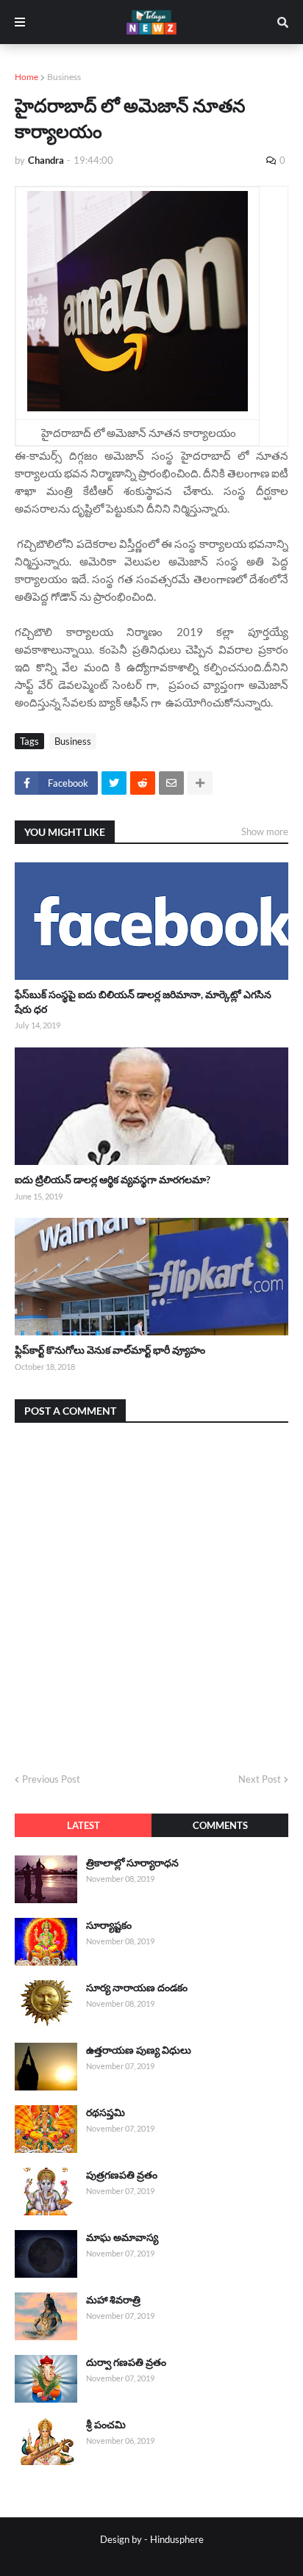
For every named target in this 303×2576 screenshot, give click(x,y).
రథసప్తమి (106, 2112)
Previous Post (51, 1779)
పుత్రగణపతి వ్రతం (122, 2175)
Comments (220, 1825)
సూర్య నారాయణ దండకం (137, 1987)
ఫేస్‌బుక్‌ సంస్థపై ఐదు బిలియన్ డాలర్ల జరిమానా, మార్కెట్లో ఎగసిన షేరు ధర (143, 1002)
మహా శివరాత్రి (113, 2299)
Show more (265, 831)
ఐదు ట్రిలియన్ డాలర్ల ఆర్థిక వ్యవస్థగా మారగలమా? (113, 1179)
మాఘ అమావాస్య (122, 2237)
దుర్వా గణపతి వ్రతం (126, 2362)
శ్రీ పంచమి (106, 2424)
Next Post (260, 1779)
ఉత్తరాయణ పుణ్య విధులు (139, 2050)
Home (26, 77)
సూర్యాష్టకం (109, 1925)
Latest (83, 1825)
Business (64, 77)
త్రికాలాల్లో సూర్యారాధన (132, 1862)
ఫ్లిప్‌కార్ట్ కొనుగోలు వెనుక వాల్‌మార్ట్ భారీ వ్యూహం (110, 1350)
